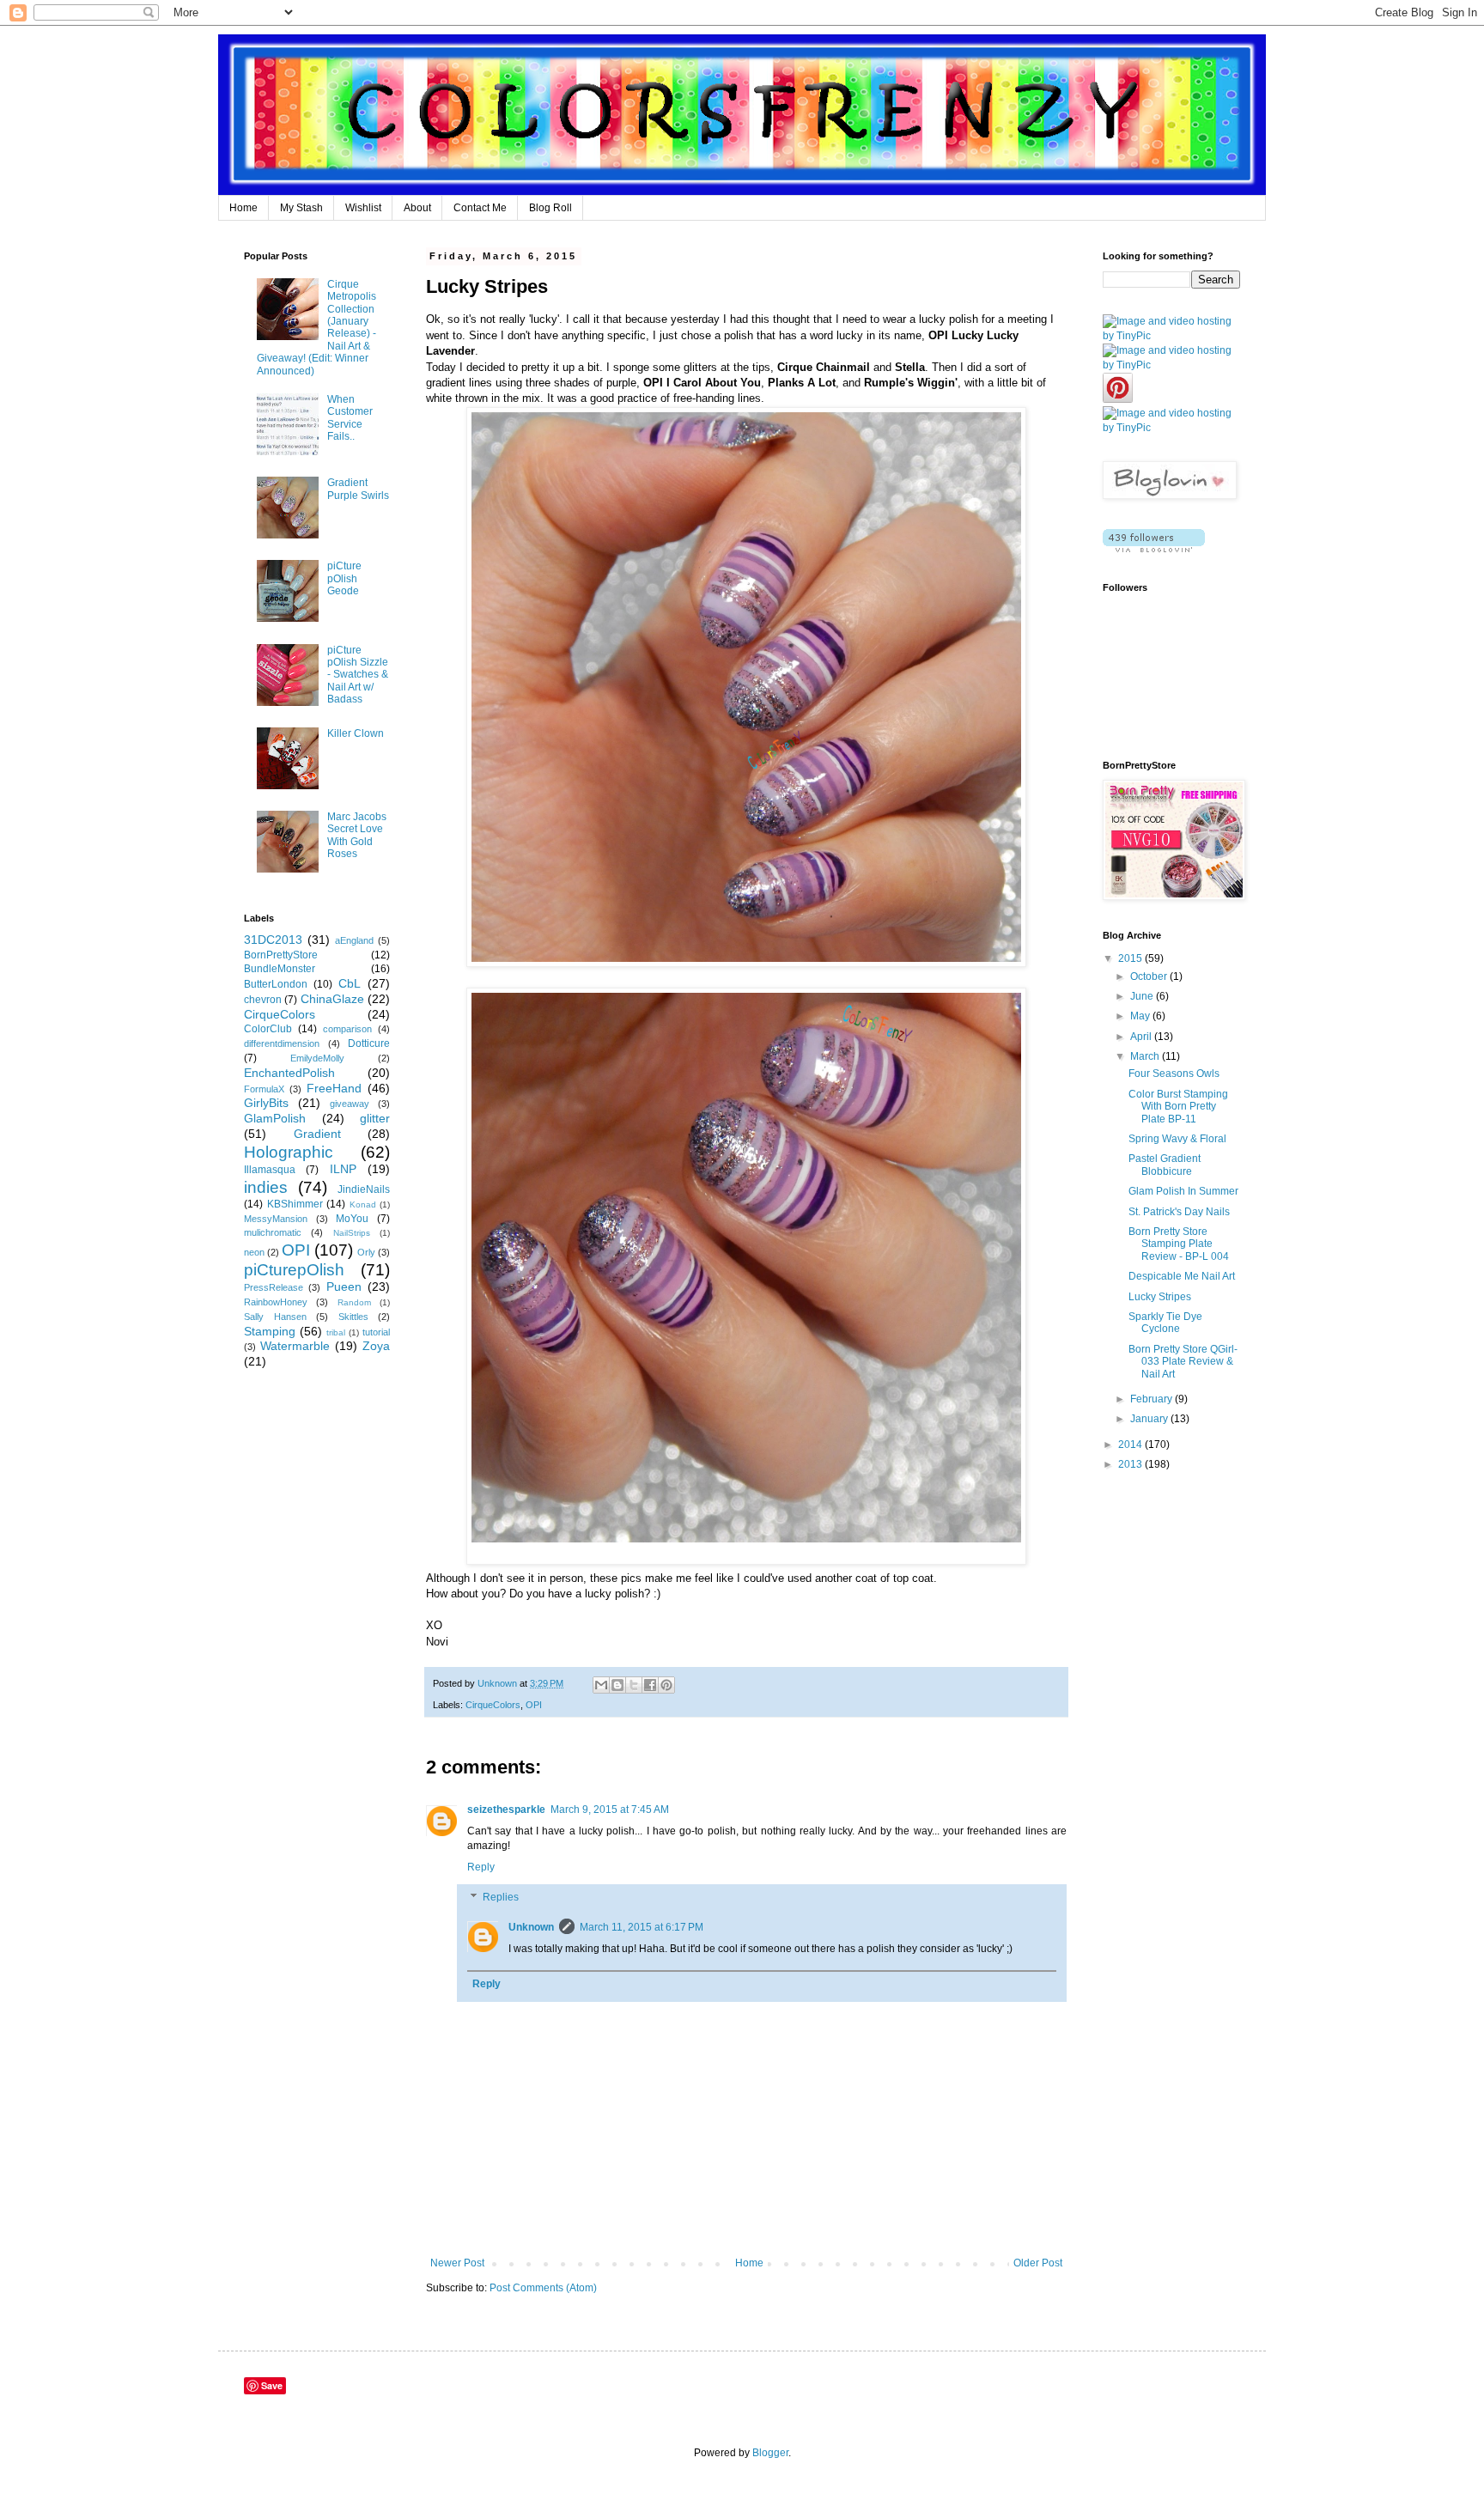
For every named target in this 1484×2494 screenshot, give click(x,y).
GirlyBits (266, 1103)
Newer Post (457, 2263)
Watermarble (295, 1346)
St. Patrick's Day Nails (1179, 1212)
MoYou (352, 1219)
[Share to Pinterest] (666, 1685)
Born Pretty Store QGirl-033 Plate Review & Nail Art (1183, 1362)
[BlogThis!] (617, 1685)
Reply (481, 1867)
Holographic (289, 1152)
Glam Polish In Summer (1183, 1191)
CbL (350, 983)
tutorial (376, 1332)
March (1146, 1056)
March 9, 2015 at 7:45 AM (610, 1810)
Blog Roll (550, 208)
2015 (1131, 958)
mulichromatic (273, 1232)
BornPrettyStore (281, 955)
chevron (263, 1000)
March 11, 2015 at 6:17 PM (642, 1927)
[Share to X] (634, 1685)
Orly (366, 1252)
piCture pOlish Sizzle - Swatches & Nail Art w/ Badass (358, 675)
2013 (1131, 1464)
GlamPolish (275, 1118)
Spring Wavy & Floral (1177, 1139)
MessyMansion (276, 1219)
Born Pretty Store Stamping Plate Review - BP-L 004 (1179, 1244)
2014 (1131, 1445)
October (1150, 976)
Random (354, 1302)
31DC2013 (273, 940)
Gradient (317, 1134)
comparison (347, 1029)
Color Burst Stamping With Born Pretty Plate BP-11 (1178, 1107)
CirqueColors (493, 1705)
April (1142, 1037)
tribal (336, 1332)
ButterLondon (276, 984)
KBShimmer (295, 1204)
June (1143, 996)
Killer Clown (356, 733)
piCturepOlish (294, 1270)
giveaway (350, 1104)
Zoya (376, 1346)
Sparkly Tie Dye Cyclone (1165, 1323)
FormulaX (264, 1089)
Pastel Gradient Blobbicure (1165, 1165)
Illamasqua (270, 1170)
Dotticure (369, 1043)
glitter (375, 1118)
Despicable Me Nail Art (1182, 1276)
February (1153, 1399)
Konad (363, 1204)
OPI (534, 1705)
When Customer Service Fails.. (350, 418)
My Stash (301, 208)
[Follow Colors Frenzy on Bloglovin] (1154, 549)
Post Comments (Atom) (543, 2288)
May (1141, 1016)
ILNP (343, 1169)
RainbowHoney (276, 1302)
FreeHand (334, 1088)
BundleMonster (280, 969)
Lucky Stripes (1160, 1297)
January (1150, 1419)
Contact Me (480, 208)
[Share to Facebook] (650, 1685)
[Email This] (601, 1685)
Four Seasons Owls (1174, 1074)
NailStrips (352, 1233)
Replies (501, 1898)
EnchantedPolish (289, 1073)
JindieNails (364, 1189)
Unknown (531, 1927)
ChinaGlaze (332, 999)
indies (266, 1187)
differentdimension (282, 1043)
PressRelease (274, 1287)
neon (254, 1252)
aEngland (354, 940)
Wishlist (363, 208)
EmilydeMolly (317, 1058)
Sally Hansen (275, 1317)
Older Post (1038, 2263)
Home (243, 208)
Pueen (344, 1287)
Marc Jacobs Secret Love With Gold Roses (357, 835)
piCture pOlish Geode (344, 578)
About (417, 208)
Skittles (353, 1317)
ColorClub (268, 1029)
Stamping (270, 1331)
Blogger (770, 2453)
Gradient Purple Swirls (358, 489)
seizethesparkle (506, 1810)
